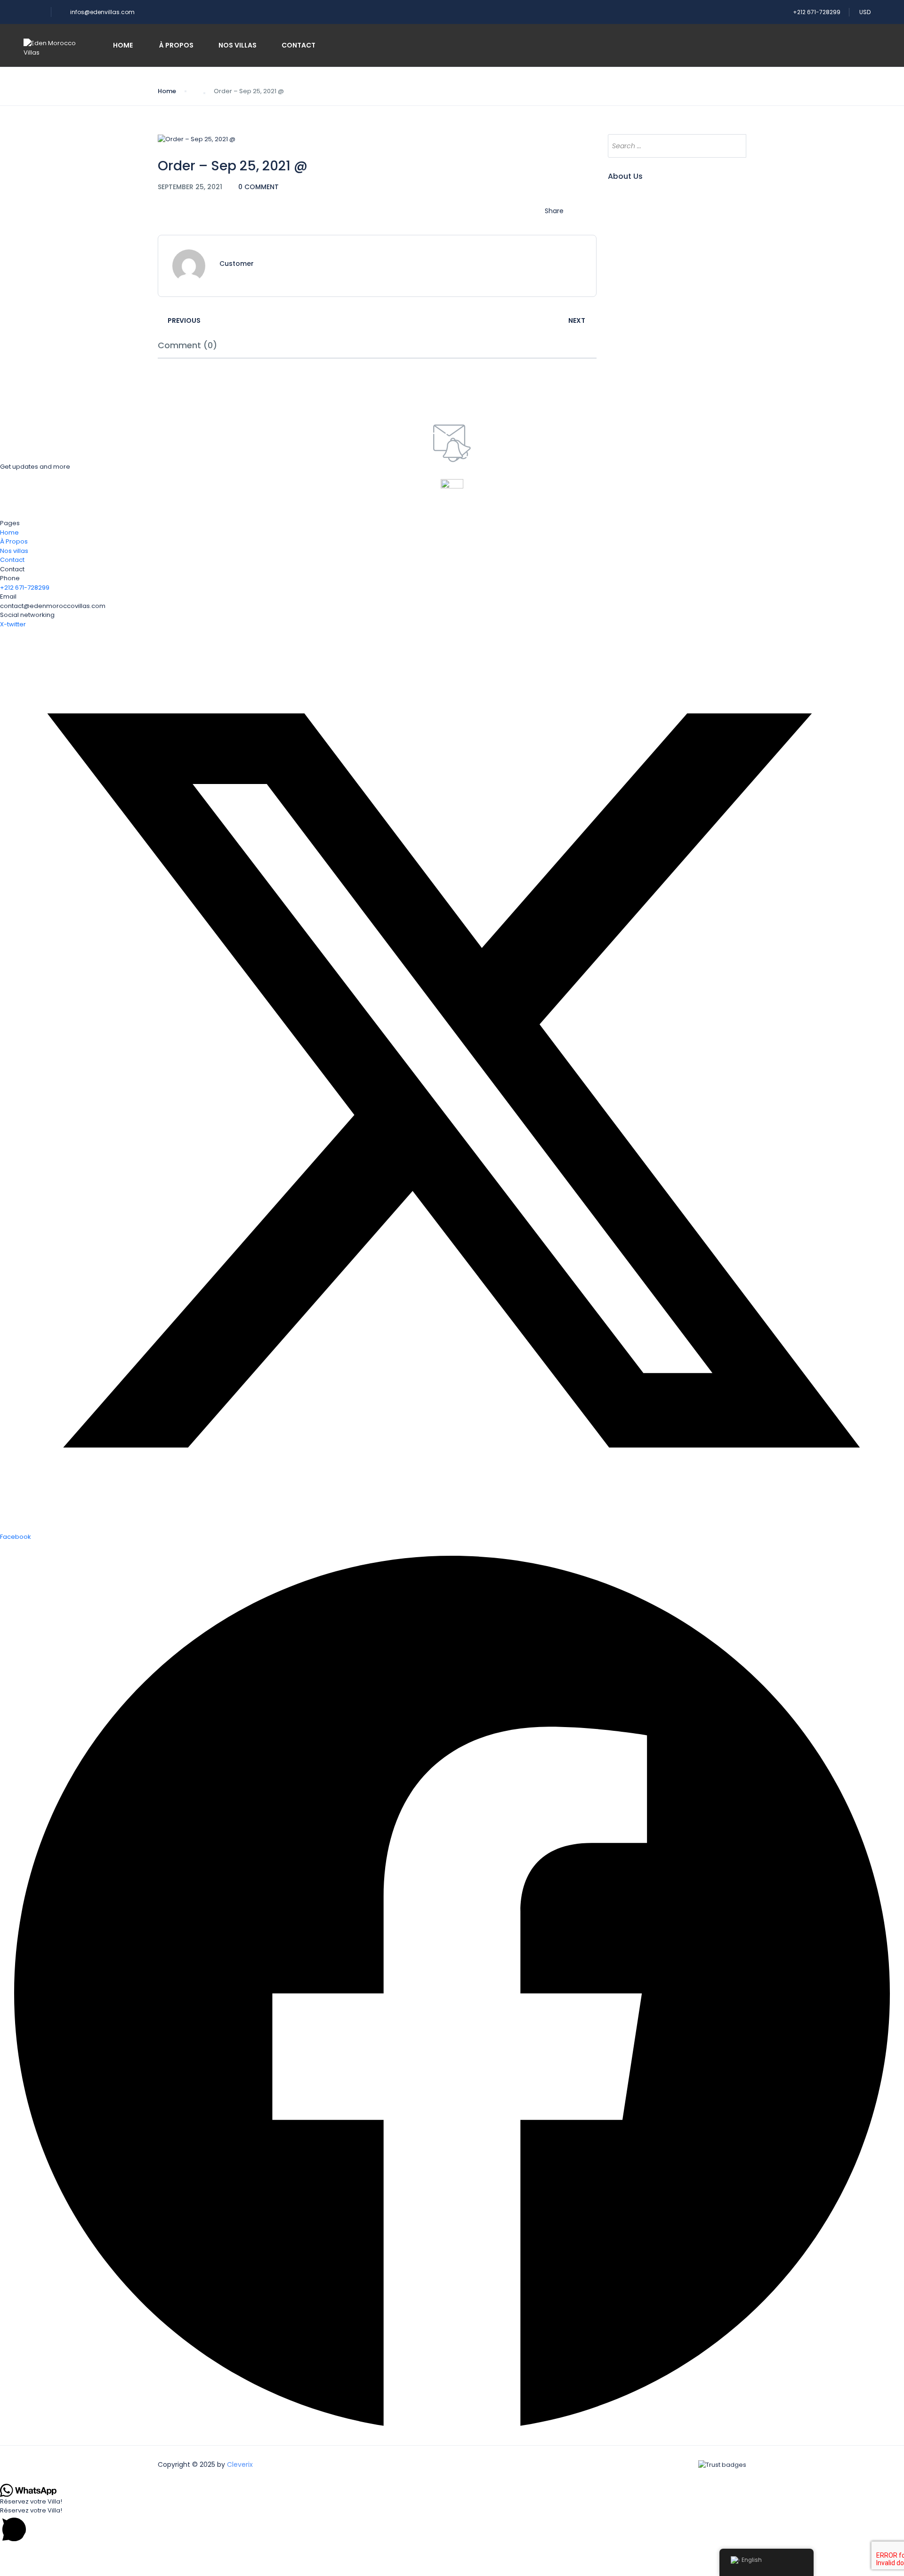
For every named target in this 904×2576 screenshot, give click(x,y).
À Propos (176, 45)
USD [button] (866, 12)
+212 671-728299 (817, 12)
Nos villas (238, 45)
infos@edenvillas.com (102, 12)
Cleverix (240, 2464)
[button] (452, 2525)
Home (123, 45)
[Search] (734, 146)
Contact (299, 45)
